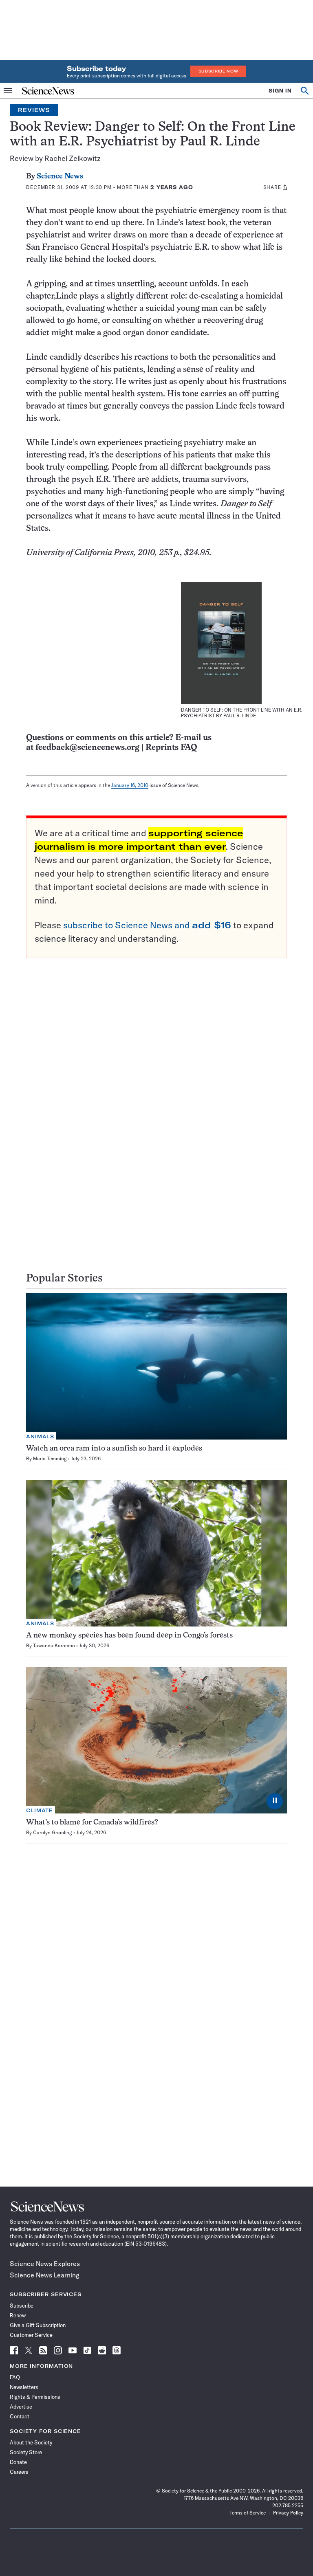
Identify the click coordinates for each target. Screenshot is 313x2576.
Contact (20, 2416)
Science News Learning (45, 2275)
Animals (40, 1436)
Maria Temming (50, 1458)
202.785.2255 (288, 2505)
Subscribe (22, 2306)
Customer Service (31, 2335)
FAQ (15, 2377)
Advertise (21, 2407)
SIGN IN (280, 91)
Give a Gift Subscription (38, 2325)
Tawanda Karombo (54, 1645)
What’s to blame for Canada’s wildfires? (92, 1823)
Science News (60, 177)
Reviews (34, 110)
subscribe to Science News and (147, 925)
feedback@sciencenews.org (87, 748)
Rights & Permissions (35, 2397)
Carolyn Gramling (53, 1832)
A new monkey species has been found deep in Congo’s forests (129, 1636)
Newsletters (24, 2387)
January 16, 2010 (130, 785)
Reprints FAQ (171, 748)
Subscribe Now (218, 71)
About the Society (31, 2442)
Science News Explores (45, 2264)
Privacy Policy (288, 2513)
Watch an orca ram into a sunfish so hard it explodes (114, 1449)
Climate (40, 1810)
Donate (18, 2462)
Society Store (26, 2452)
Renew (18, 2315)
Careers (19, 2472)
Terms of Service (248, 2513)
